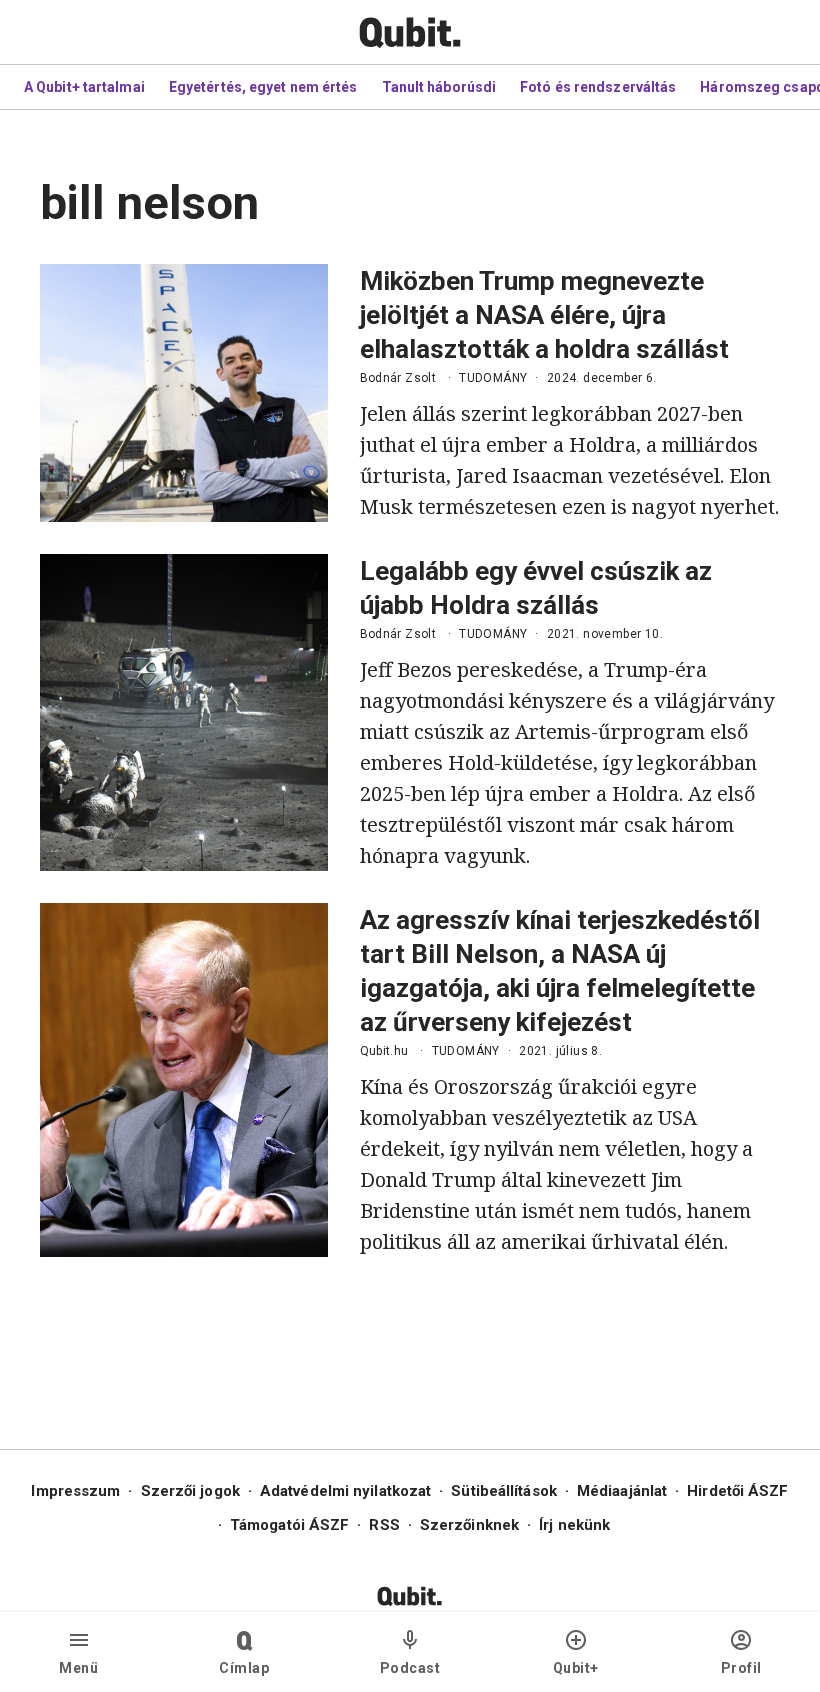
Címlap (244, 1668)
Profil (741, 1668)
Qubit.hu (384, 1051)
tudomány (493, 378)
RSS (384, 1525)
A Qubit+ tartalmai (84, 87)
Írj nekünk (574, 1525)
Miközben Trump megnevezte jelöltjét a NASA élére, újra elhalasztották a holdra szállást (544, 315)
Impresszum (75, 1491)
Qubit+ (576, 1668)
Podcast (410, 1668)
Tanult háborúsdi (439, 87)
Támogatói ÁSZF (289, 1525)
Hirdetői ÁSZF (737, 1491)
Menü (78, 1668)
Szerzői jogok (190, 1491)
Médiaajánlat (622, 1491)
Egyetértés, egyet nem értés (263, 87)
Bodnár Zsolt (398, 378)
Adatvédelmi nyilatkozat (345, 1491)
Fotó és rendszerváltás (598, 87)
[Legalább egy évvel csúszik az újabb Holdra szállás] (184, 712)
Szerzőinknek (469, 1525)
